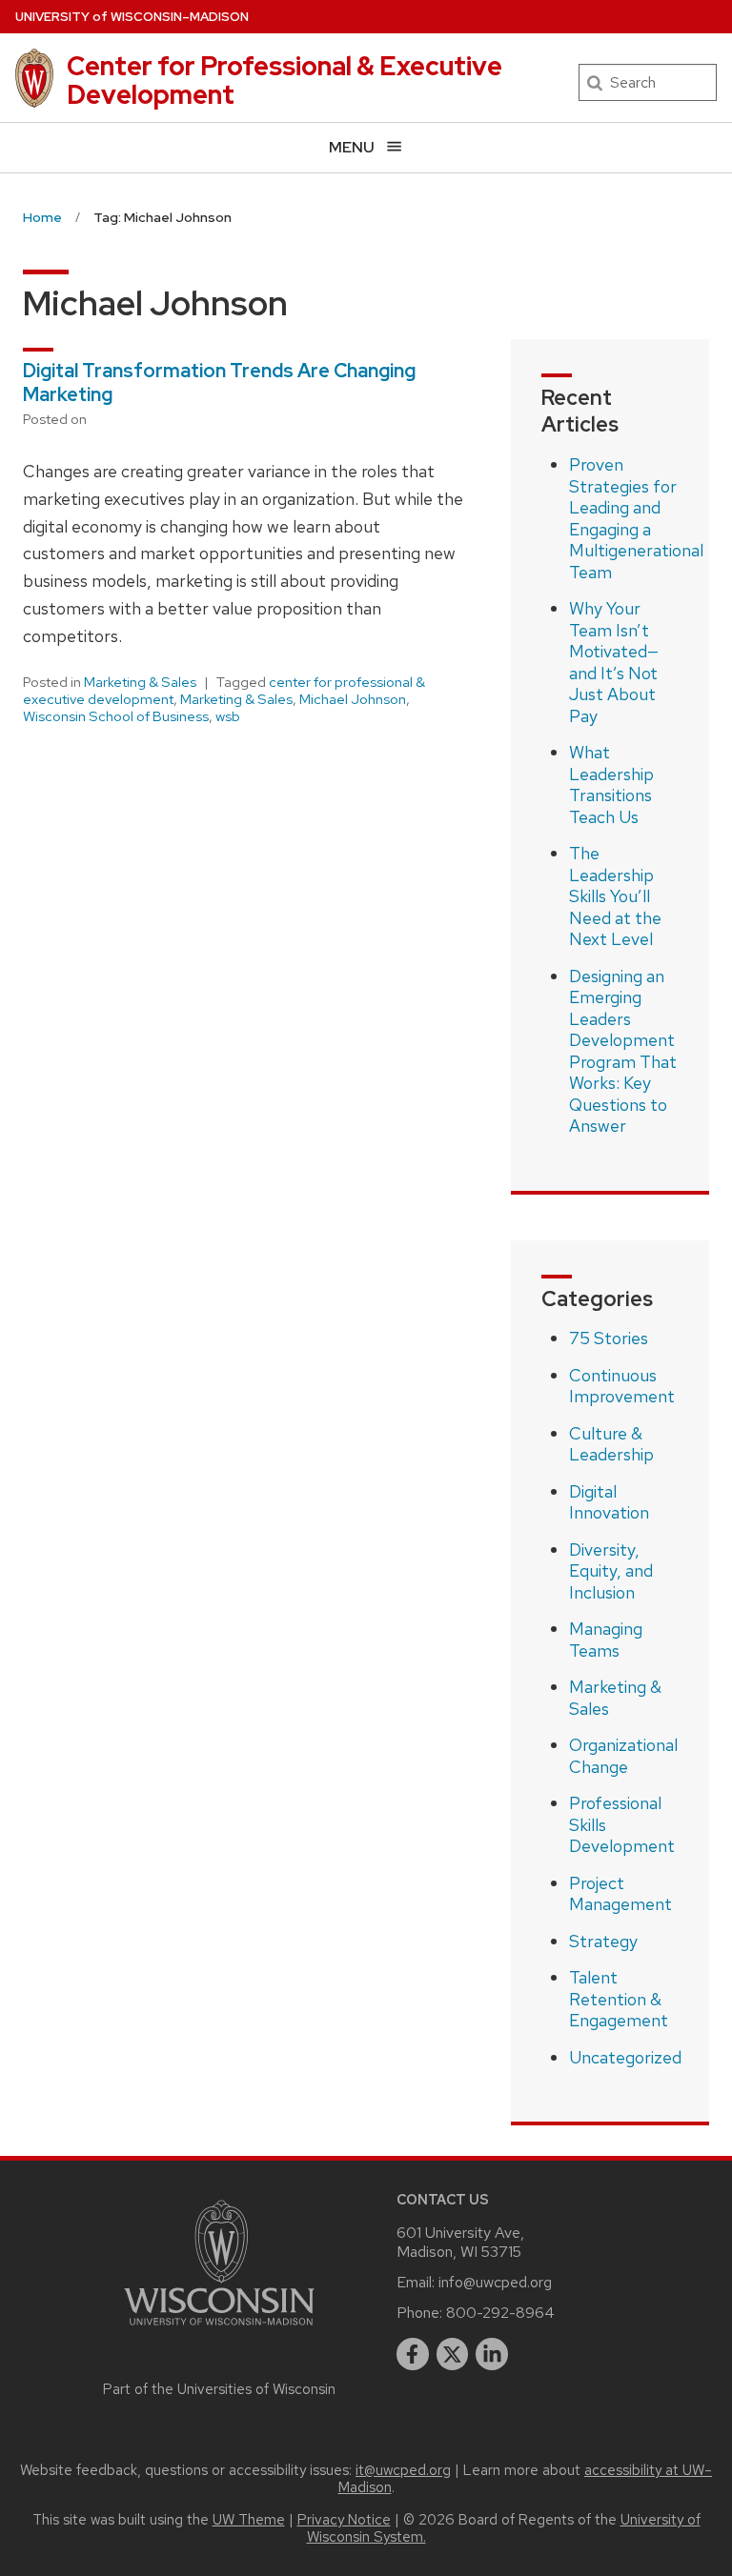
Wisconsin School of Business (116, 716)
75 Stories (609, 1338)
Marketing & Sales (140, 682)
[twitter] (453, 2354)
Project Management (620, 1894)
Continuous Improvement (622, 1386)
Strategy (603, 1941)
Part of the (219, 2389)
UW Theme (249, 2520)
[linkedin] (492, 2354)
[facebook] (413, 2354)
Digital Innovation (609, 1502)
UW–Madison (132, 17)
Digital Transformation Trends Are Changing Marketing (219, 382)
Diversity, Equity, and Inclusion (611, 1571)
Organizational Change (623, 1756)
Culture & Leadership (611, 1444)
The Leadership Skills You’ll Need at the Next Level (615, 896)
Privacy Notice (344, 2520)
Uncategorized (625, 2057)
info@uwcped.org (495, 2282)
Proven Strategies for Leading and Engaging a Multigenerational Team (636, 518)
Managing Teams (606, 1640)
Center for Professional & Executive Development (285, 80)
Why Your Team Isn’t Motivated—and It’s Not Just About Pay (614, 662)
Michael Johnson (353, 699)
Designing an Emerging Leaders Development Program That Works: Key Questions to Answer (623, 1051)
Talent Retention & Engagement (619, 1999)
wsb (228, 716)
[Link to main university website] (219, 2329)
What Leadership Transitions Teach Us (611, 785)
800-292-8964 (500, 2313)
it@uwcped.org (403, 2470)
